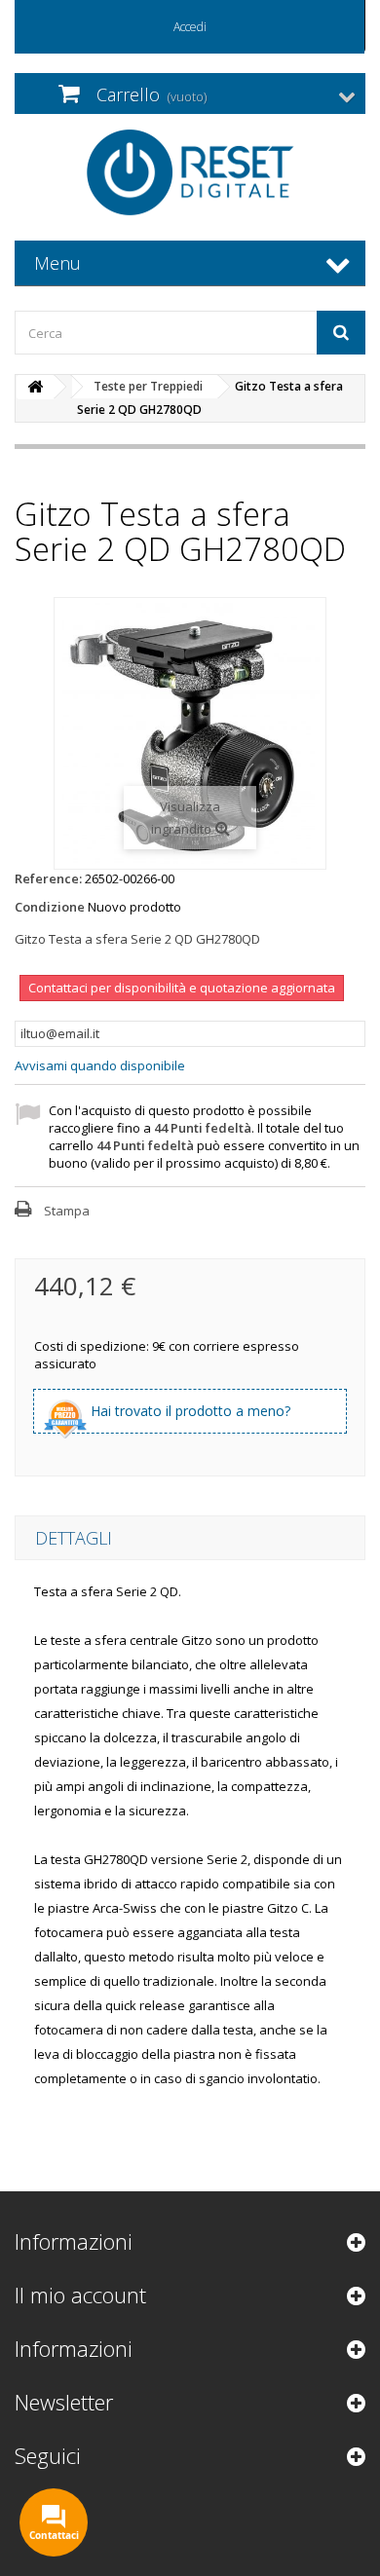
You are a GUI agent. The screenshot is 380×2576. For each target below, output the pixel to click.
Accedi (190, 27)
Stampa (67, 1211)
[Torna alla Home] (35, 387)
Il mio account (80, 2295)
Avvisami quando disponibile (100, 1065)
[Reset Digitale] (190, 172)
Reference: (48, 878)
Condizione (50, 907)
